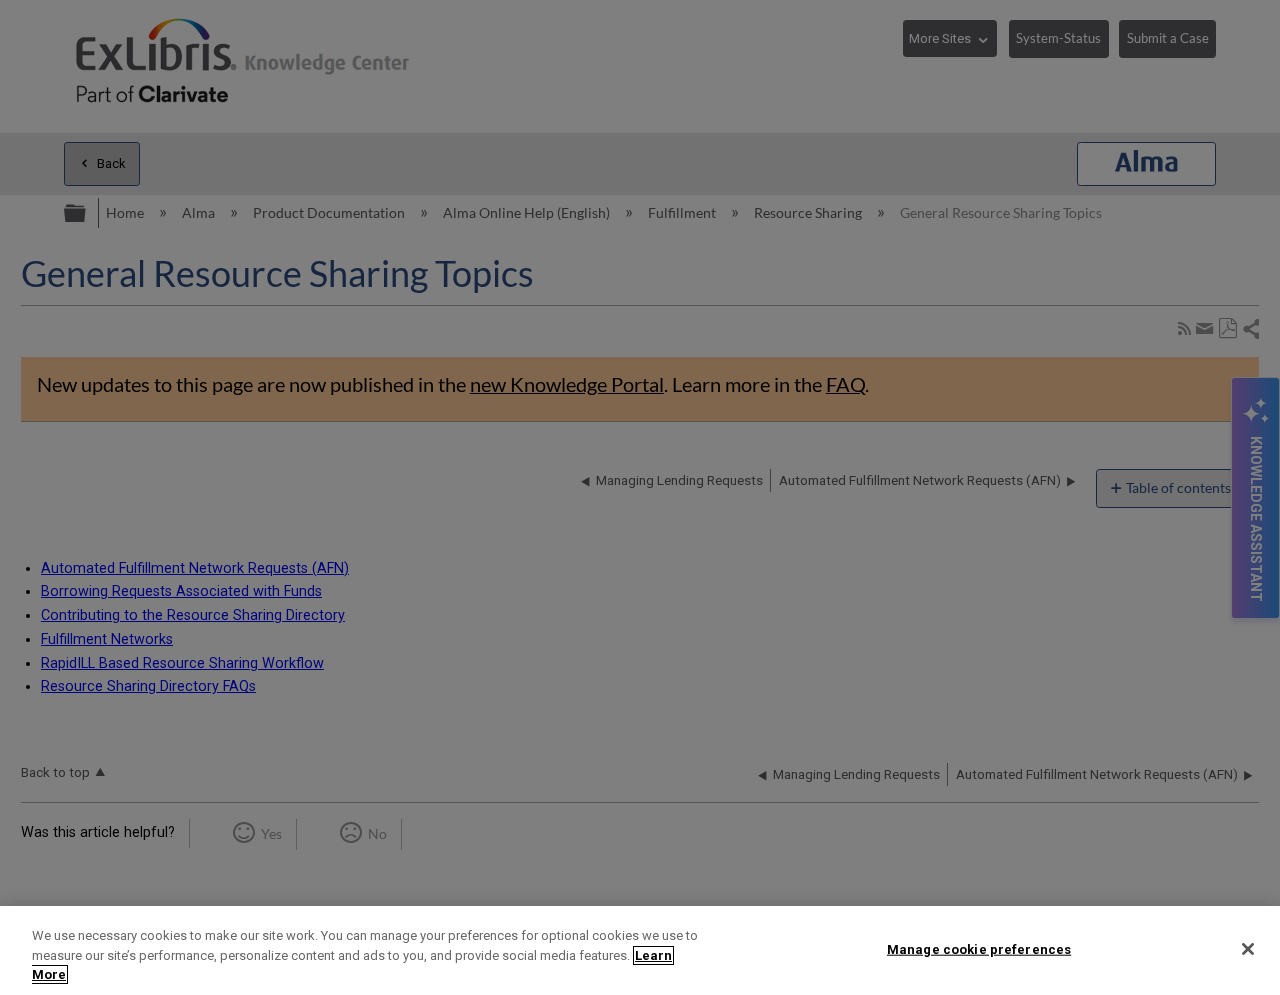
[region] (640, 950)
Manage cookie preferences (979, 948)
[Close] (1248, 949)
